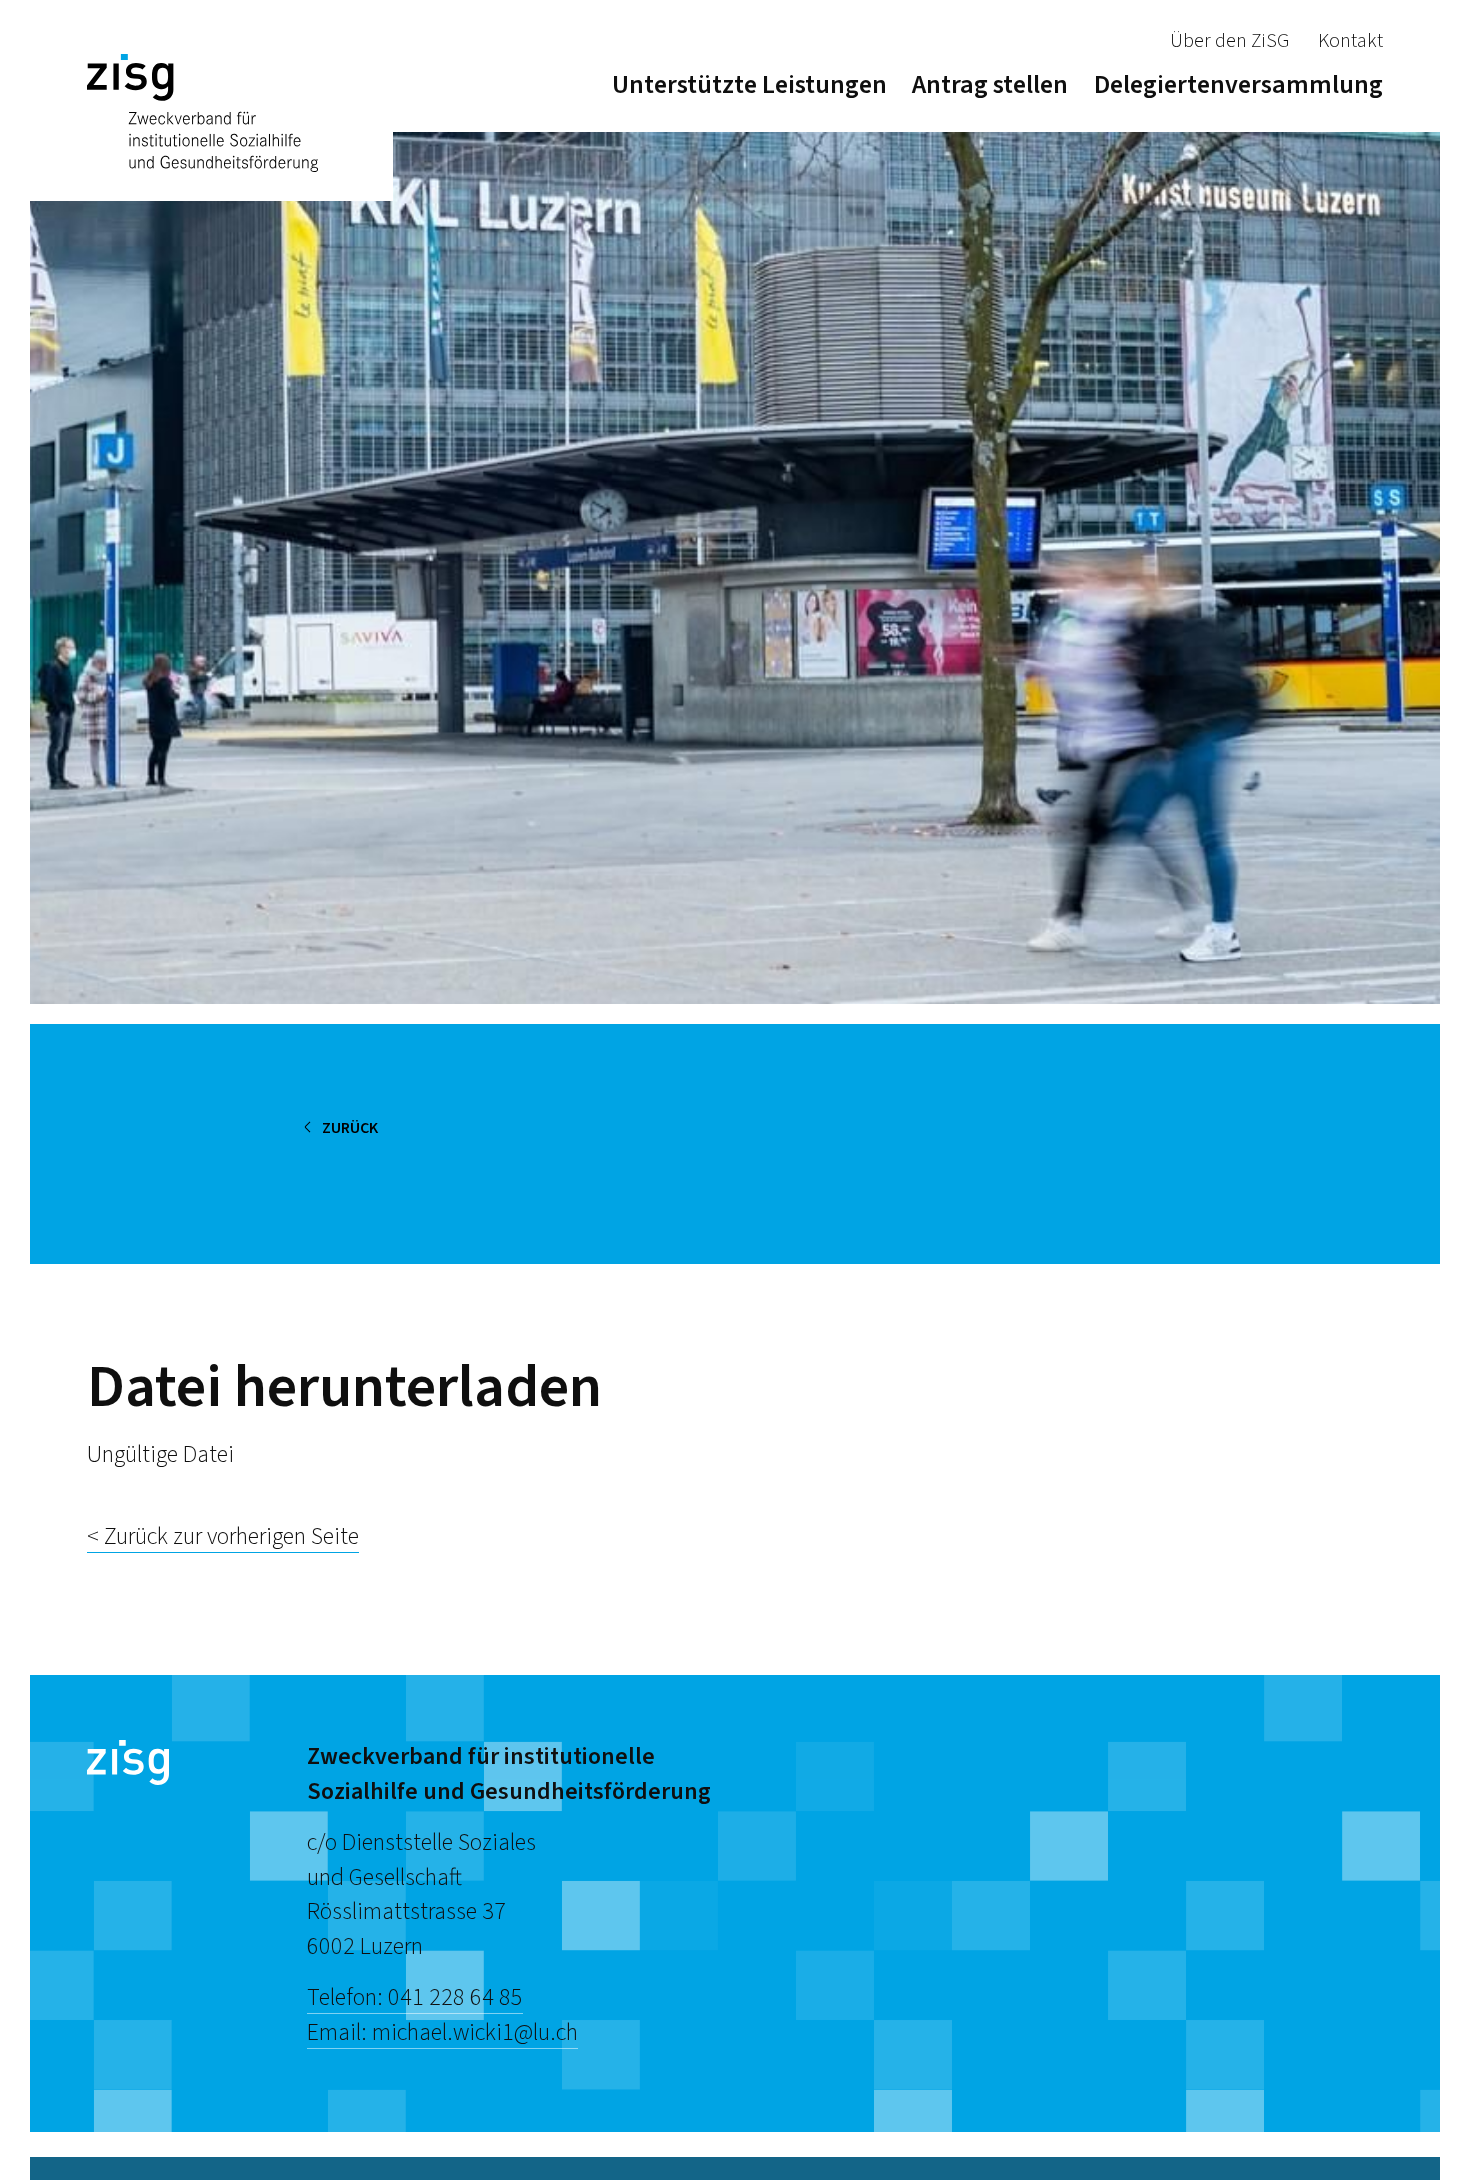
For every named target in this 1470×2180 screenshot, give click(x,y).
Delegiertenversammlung (1238, 84)
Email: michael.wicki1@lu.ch (442, 2032)
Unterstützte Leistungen (749, 84)
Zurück (350, 1128)
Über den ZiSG (1229, 41)
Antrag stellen (990, 84)
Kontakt (1350, 41)
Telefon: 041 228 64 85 (415, 1997)
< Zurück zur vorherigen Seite (223, 1536)
